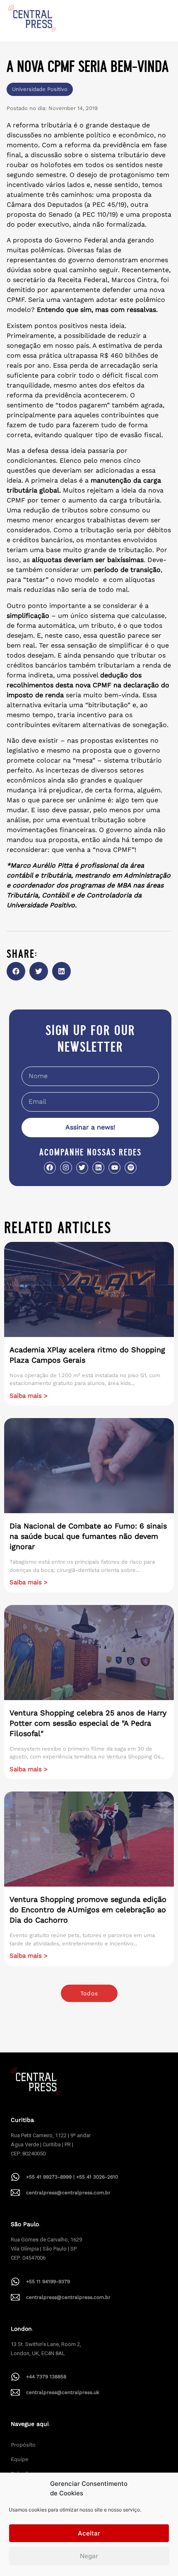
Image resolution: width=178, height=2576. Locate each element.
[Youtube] (114, 1168)
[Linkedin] (98, 1168)
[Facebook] (50, 1168)
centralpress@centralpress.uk (63, 2392)
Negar (89, 2556)
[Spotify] (131, 1168)
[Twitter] (82, 1168)
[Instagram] (66, 1168)
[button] (16, 971)
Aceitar (89, 2533)
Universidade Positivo (40, 89)
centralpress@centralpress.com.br (68, 2193)
